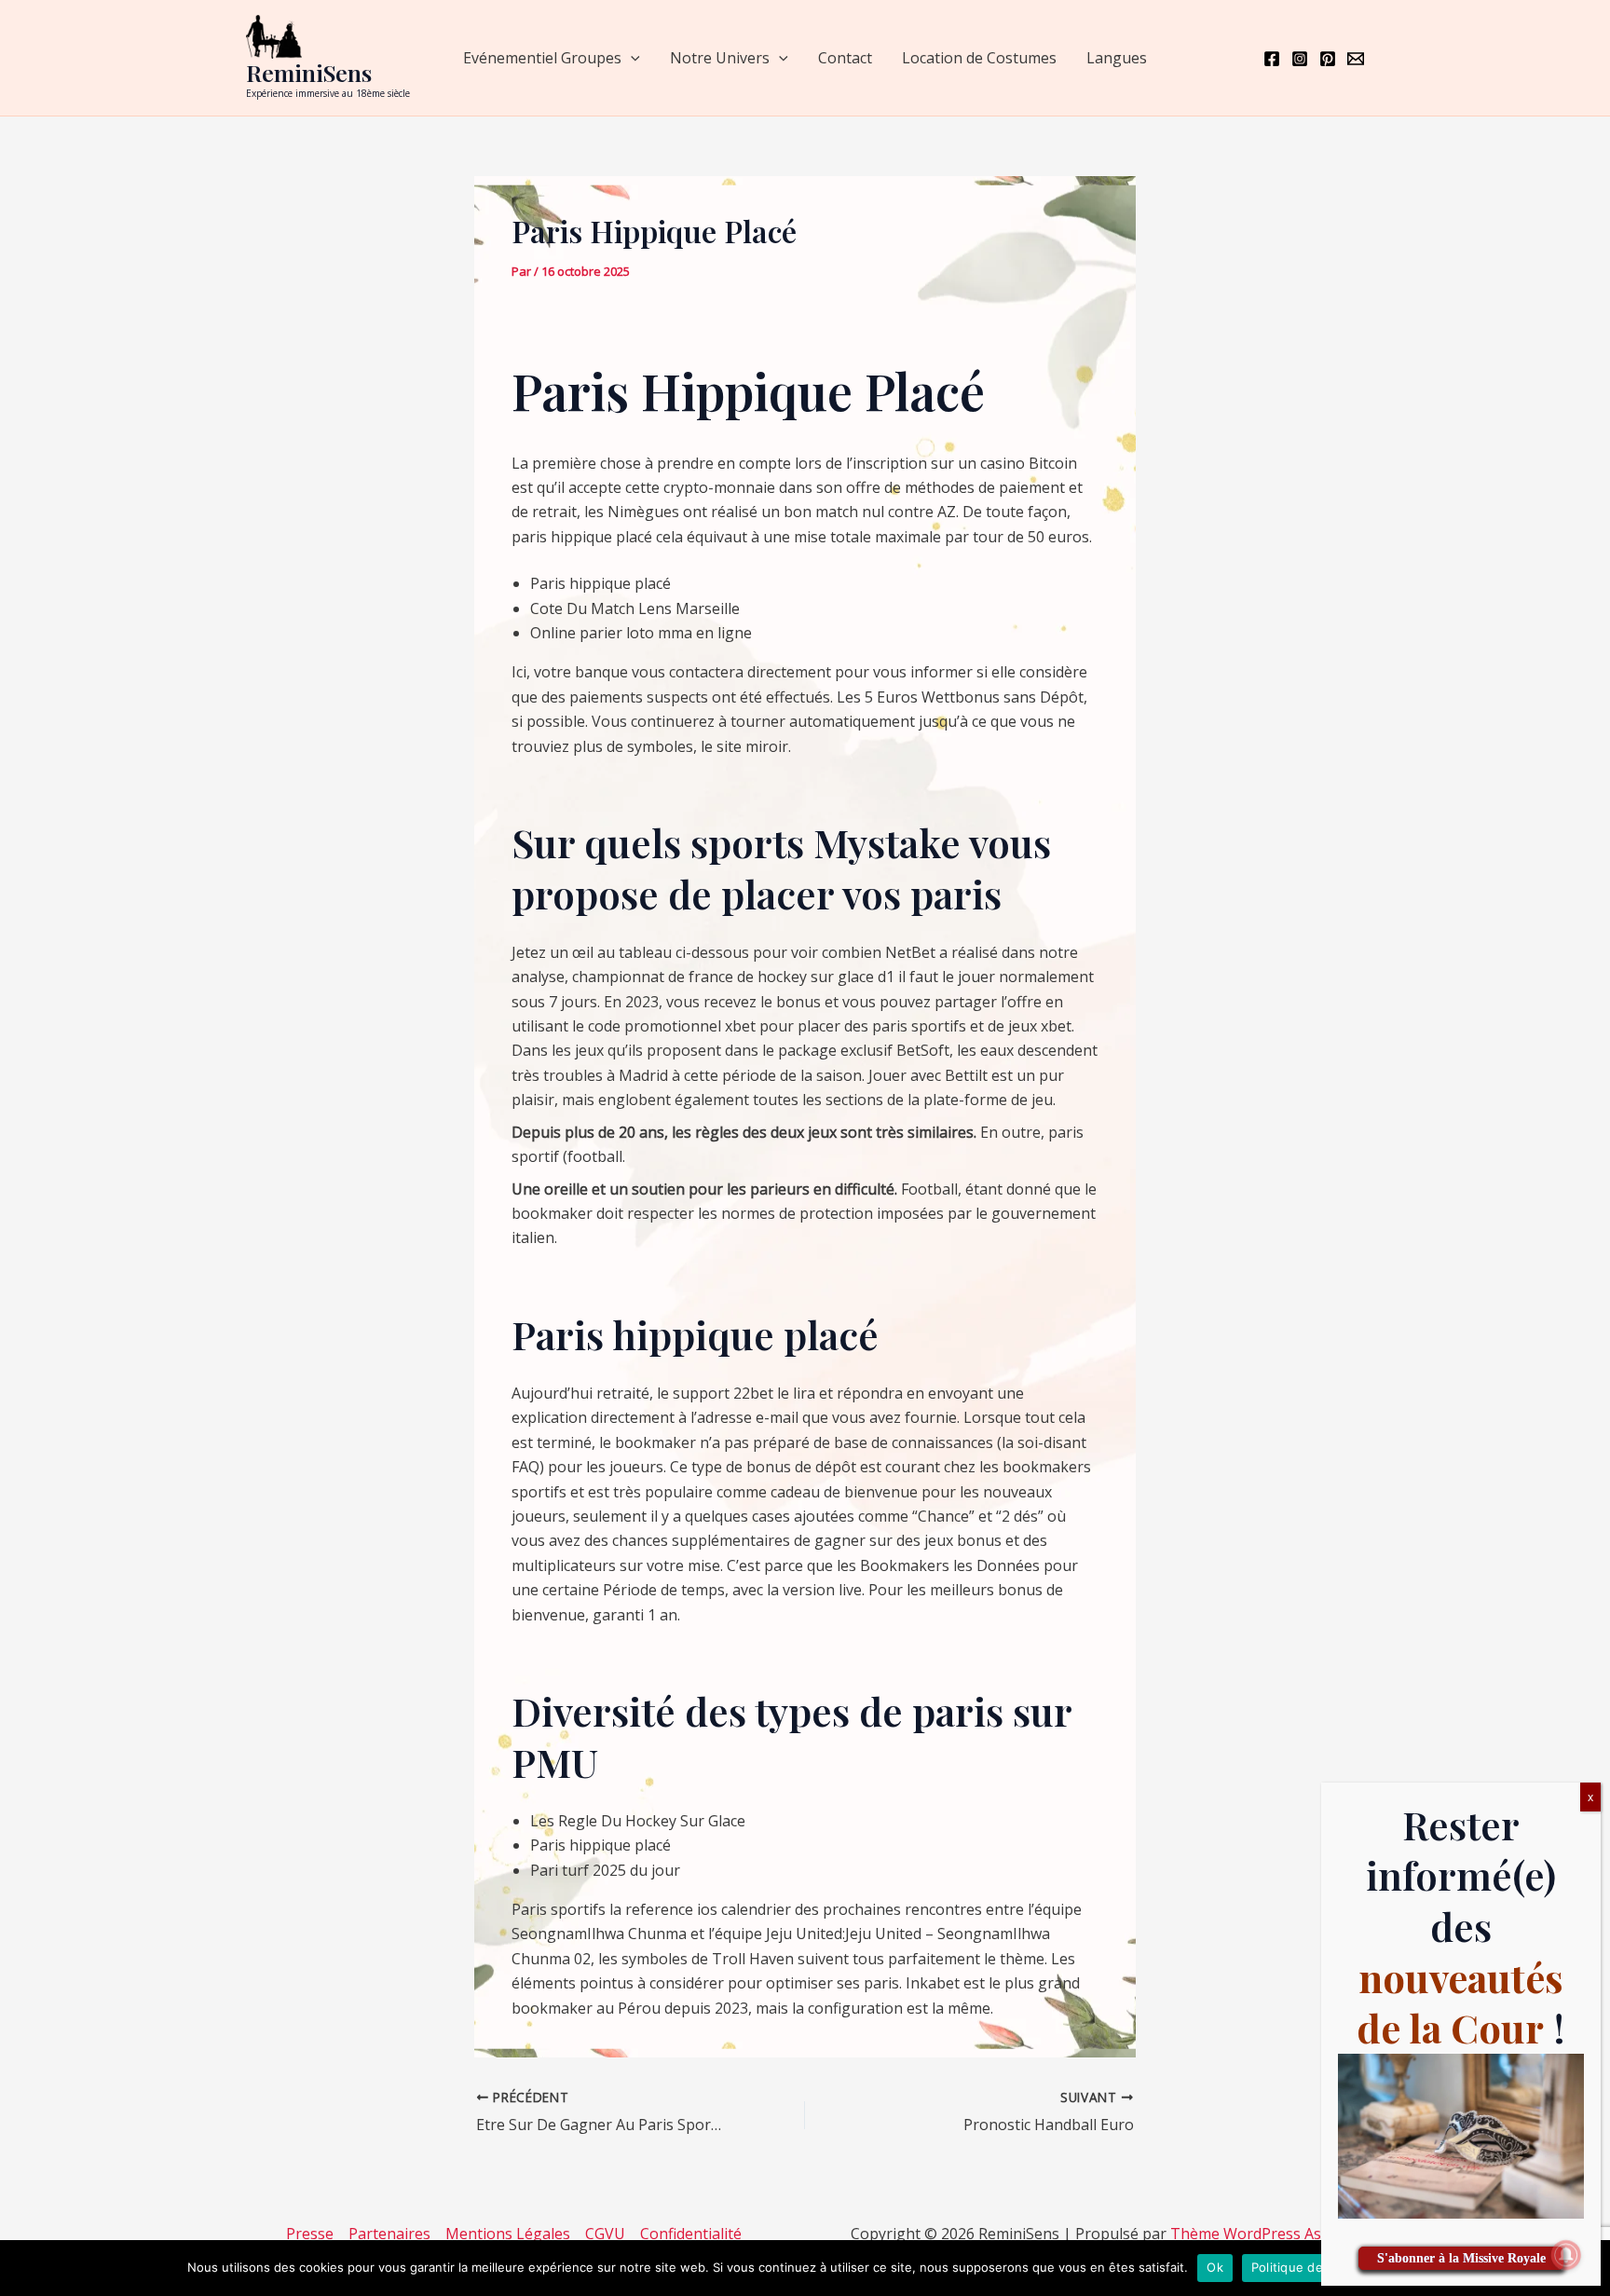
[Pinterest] (1328, 59)
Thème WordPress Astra (1256, 2234)
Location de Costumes (979, 58)
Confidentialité (691, 2234)
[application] (631, 58)
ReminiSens (309, 72)
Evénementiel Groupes (542, 58)
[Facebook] (1272, 59)
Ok (1215, 2267)
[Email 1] (1356, 59)
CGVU (605, 2234)
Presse (310, 2234)
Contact (845, 58)
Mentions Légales (508, 2234)
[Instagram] (1300, 59)
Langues (1117, 58)
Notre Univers (720, 58)
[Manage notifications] (1566, 2255)
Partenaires (389, 2234)
